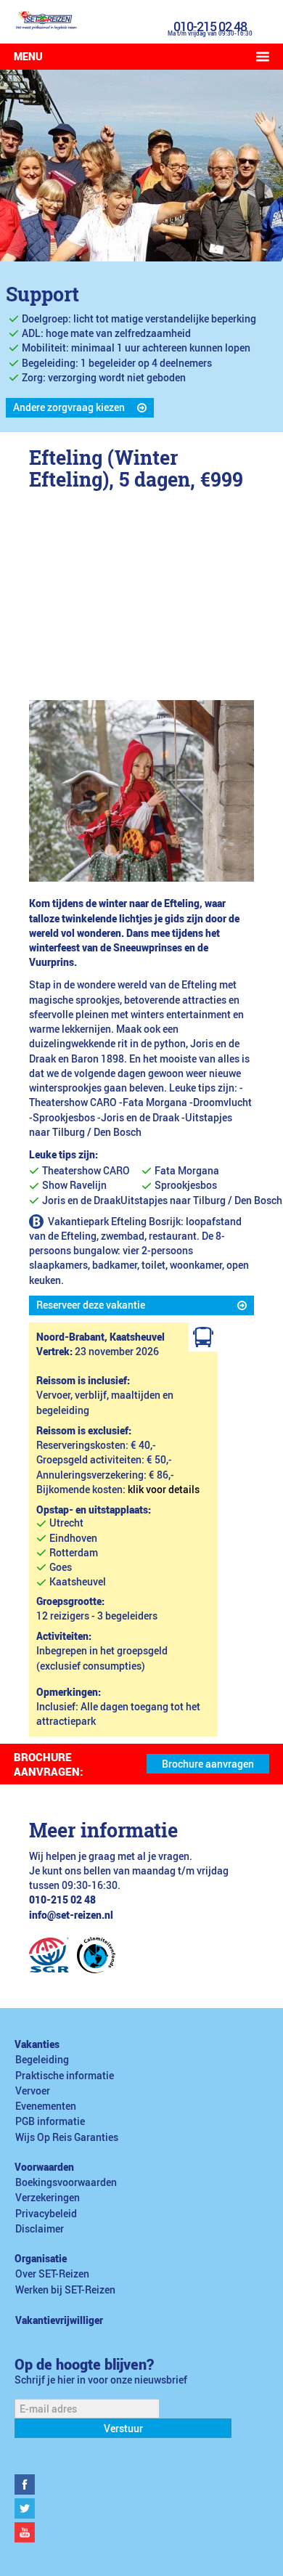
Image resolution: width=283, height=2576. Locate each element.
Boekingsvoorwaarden (66, 2182)
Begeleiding (42, 2060)
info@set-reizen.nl (71, 1915)
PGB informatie (50, 2121)
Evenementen (46, 2106)
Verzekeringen (48, 2198)
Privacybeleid (46, 2214)
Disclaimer (40, 2229)
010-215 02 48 (210, 26)
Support (42, 294)
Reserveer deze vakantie (91, 1305)
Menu (28, 57)
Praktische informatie (65, 2076)
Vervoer (33, 2091)
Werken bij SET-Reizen (65, 2290)
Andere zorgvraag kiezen (69, 407)
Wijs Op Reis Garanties (67, 2137)
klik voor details (164, 1490)
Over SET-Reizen (52, 2274)
